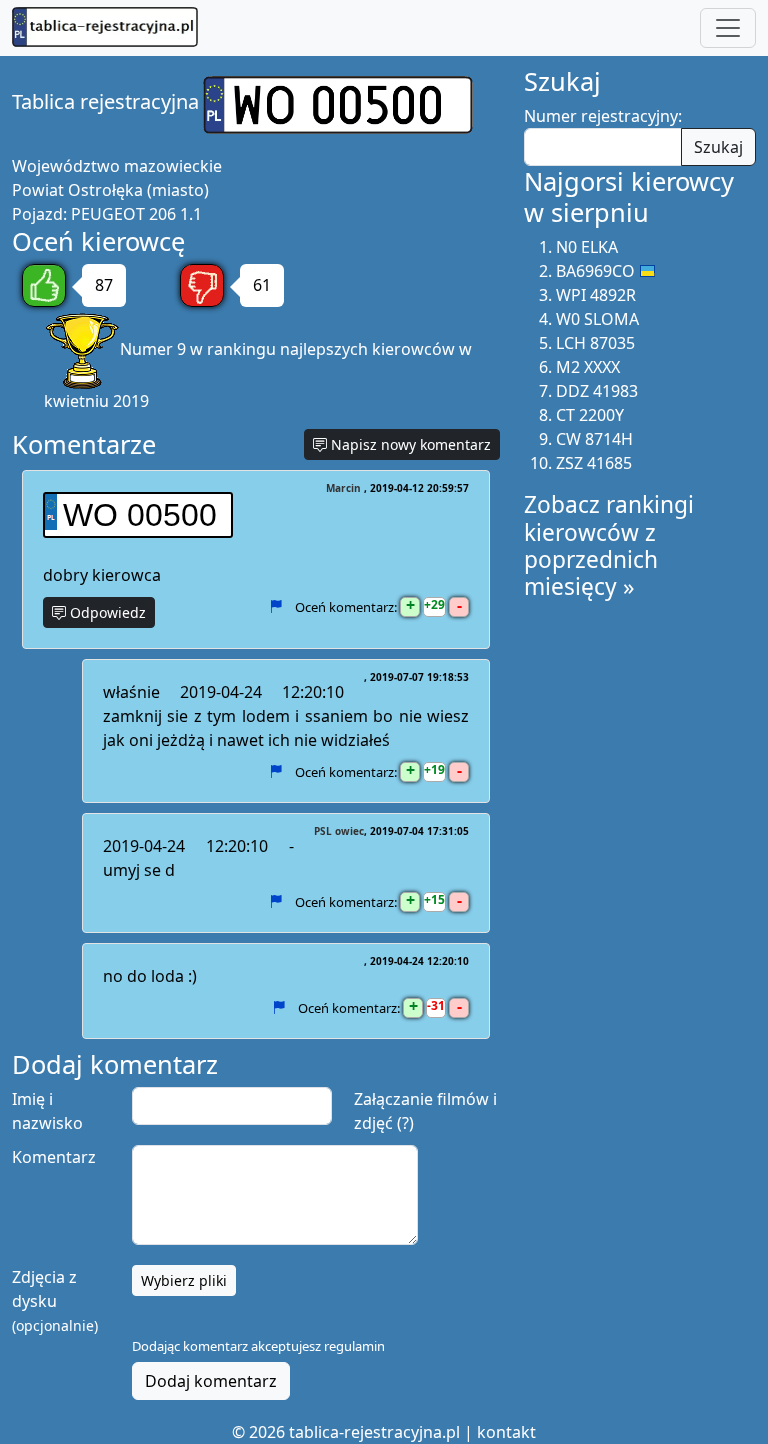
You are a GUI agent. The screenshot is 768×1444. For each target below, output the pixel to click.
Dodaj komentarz (211, 1381)
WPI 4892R (596, 295)
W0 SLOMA (597, 319)
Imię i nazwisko (47, 1111)
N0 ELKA (587, 247)
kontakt (506, 1432)
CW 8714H (594, 439)
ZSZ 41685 (594, 463)
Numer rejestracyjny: (603, 116)
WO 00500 (140, 515)
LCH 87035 (595, 343)
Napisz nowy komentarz (409, 444)
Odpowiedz (106, 612)
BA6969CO (595, 271)
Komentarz (54, 1157)
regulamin (354, 1346)
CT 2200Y (590, 415)
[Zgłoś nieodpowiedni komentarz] (275, 606)
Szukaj (718, 147)
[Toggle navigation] (728, 28)
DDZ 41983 (597, 391)
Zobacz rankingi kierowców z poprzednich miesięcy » (609, 545)
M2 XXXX (588, 367)
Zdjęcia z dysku (55, 1300)
